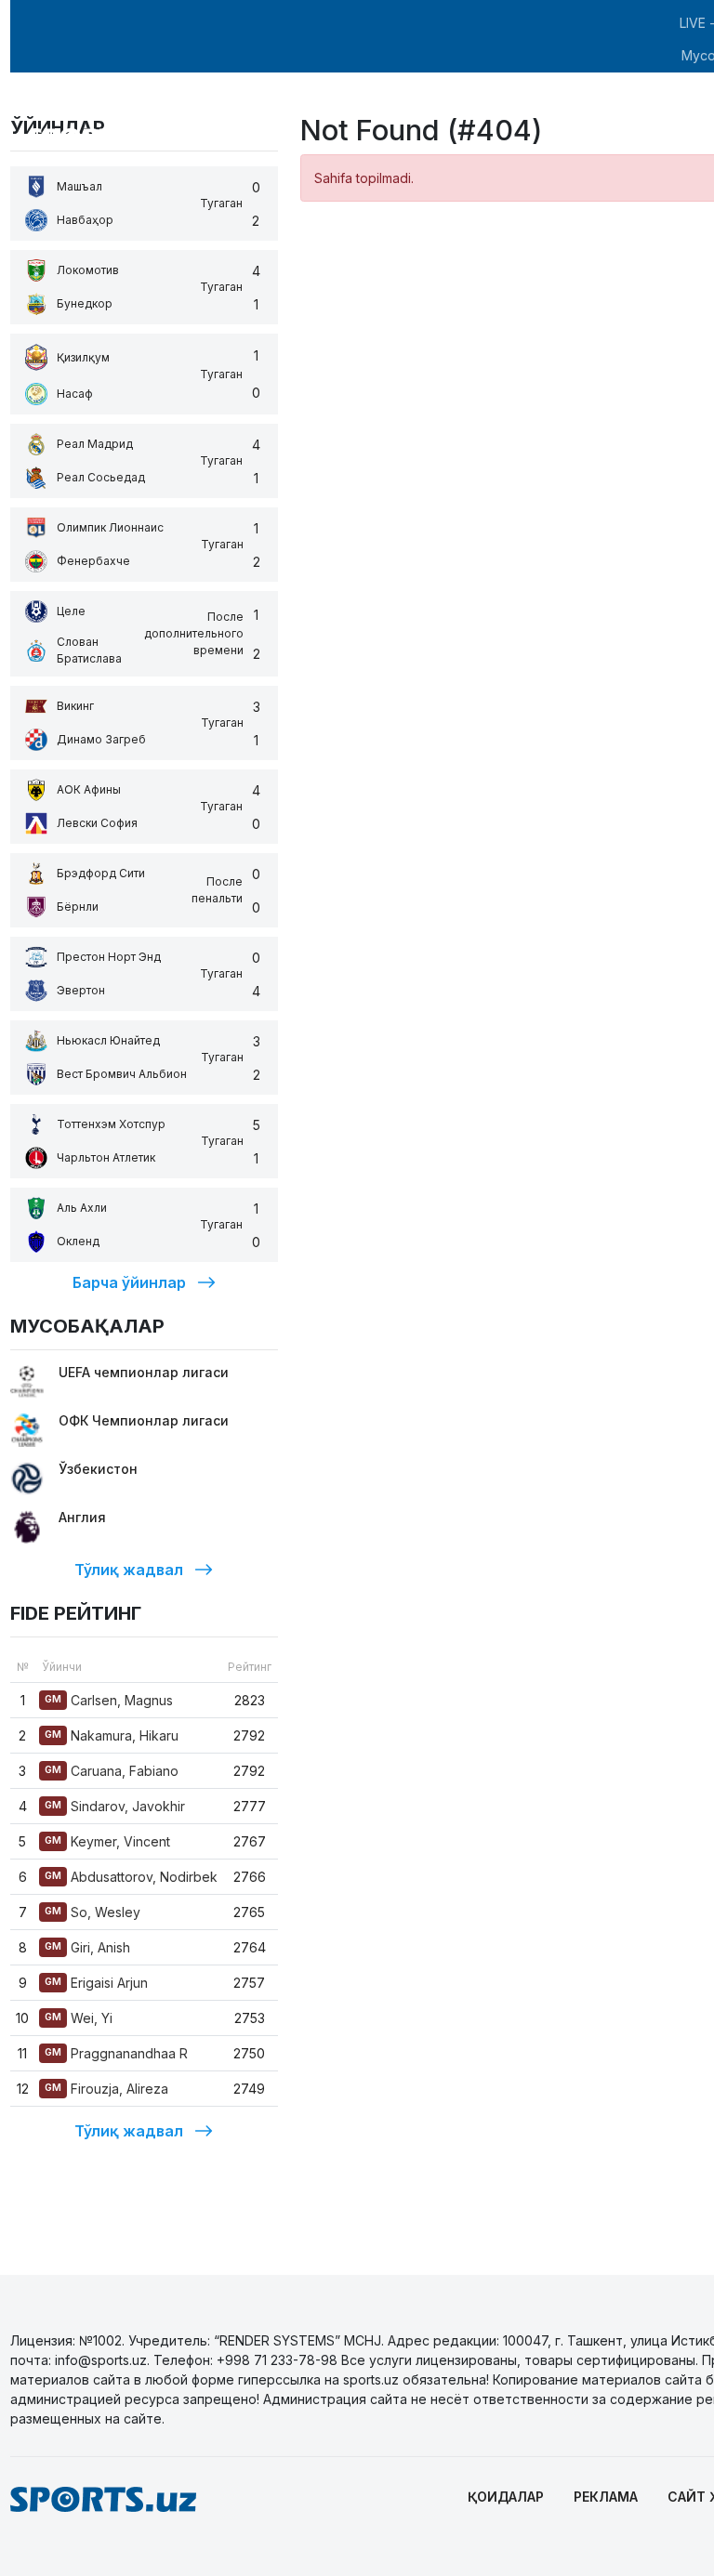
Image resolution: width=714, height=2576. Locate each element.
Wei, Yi (79, 2018)
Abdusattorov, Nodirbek (131, 1877)
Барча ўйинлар (129, 1282)
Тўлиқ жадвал (129, 1570)
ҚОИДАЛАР (506, 2497)
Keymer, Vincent (107, 1841)
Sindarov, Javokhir (115, 1806)
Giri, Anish (87, 1947)
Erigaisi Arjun (96, 1983)
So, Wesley (93, 1912)
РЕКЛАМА (606, 2497)
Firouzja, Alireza (106, 2089)
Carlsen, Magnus (109, 1700)
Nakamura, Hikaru (112, 1735)
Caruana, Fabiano (112, 1771)
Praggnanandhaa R (116, 2053)
